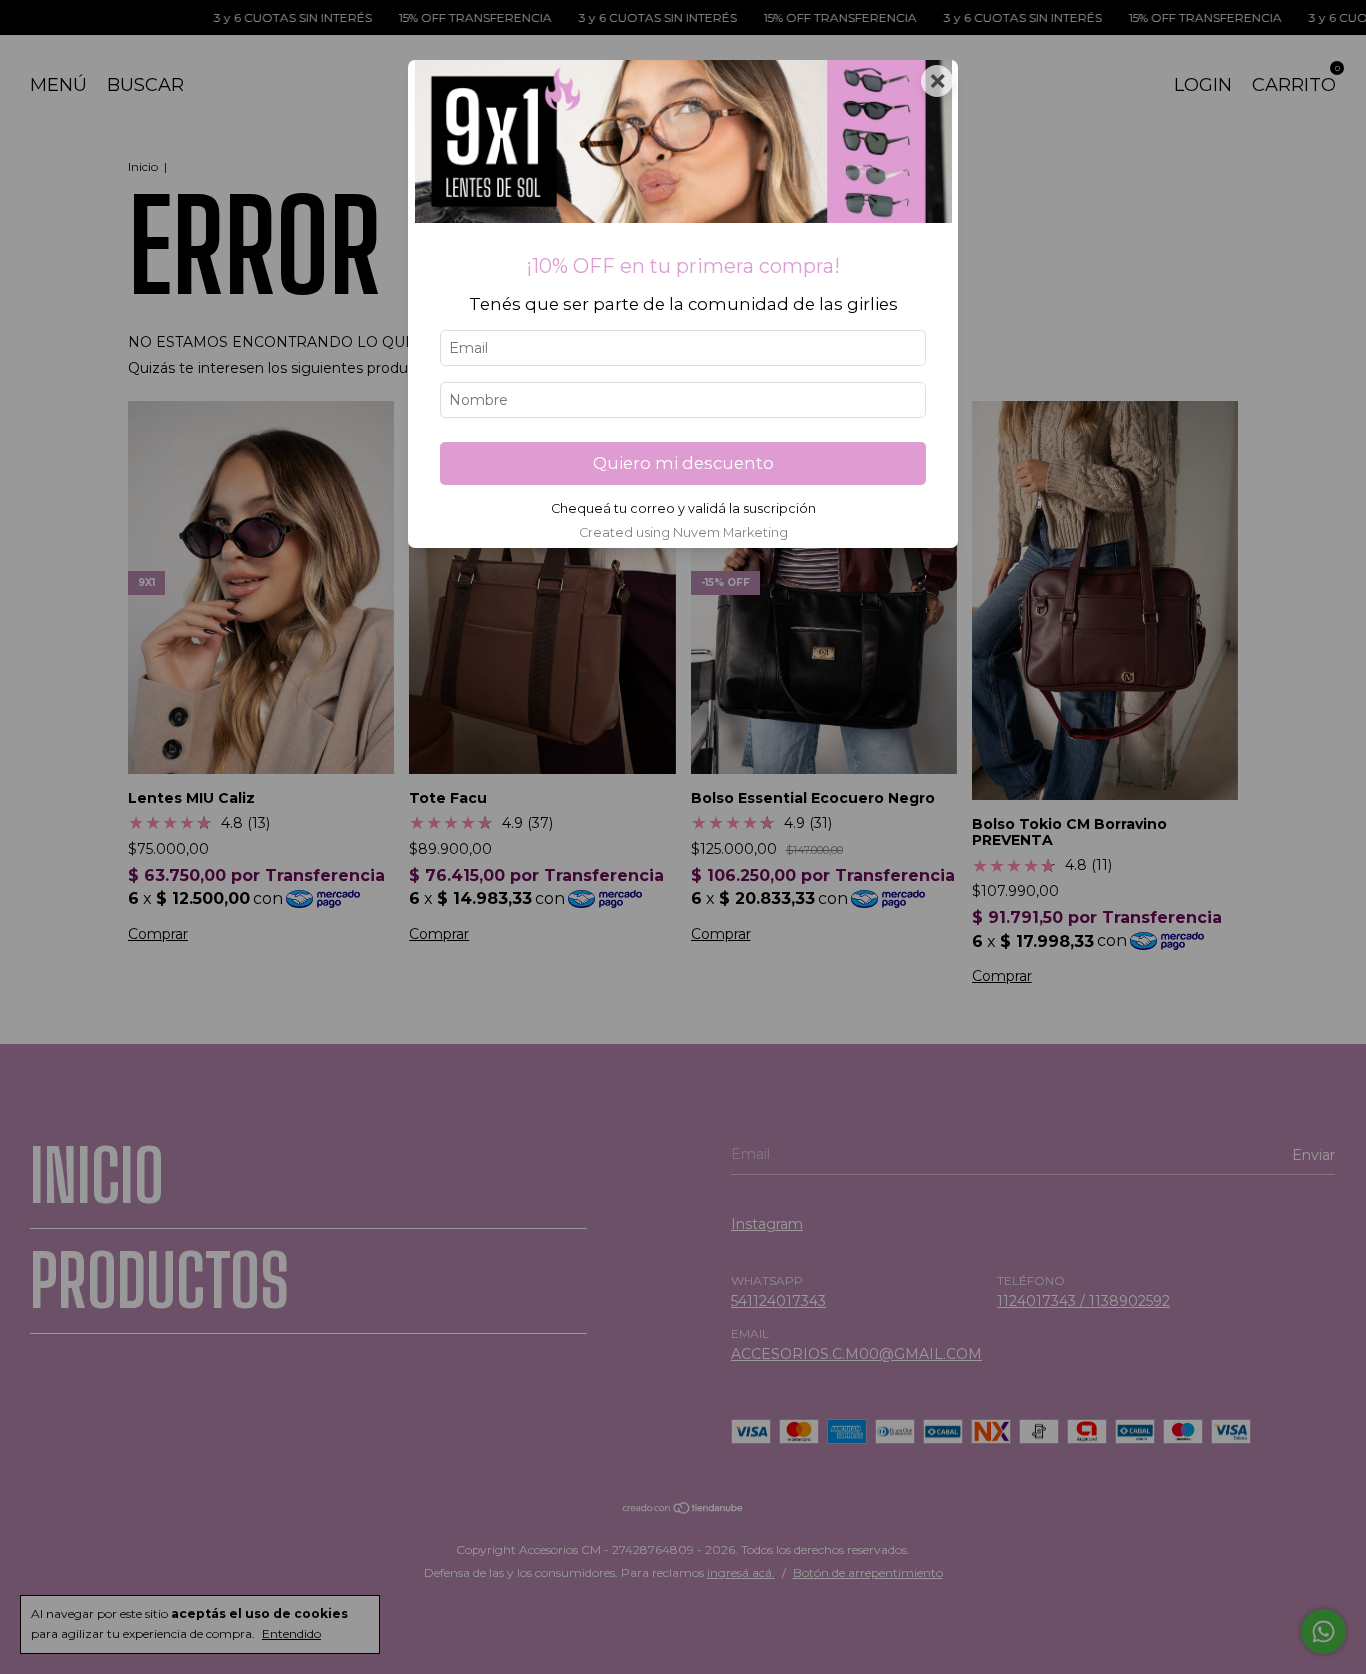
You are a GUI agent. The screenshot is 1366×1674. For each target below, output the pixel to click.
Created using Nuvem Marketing (683, 532)
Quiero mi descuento (683, 463)
